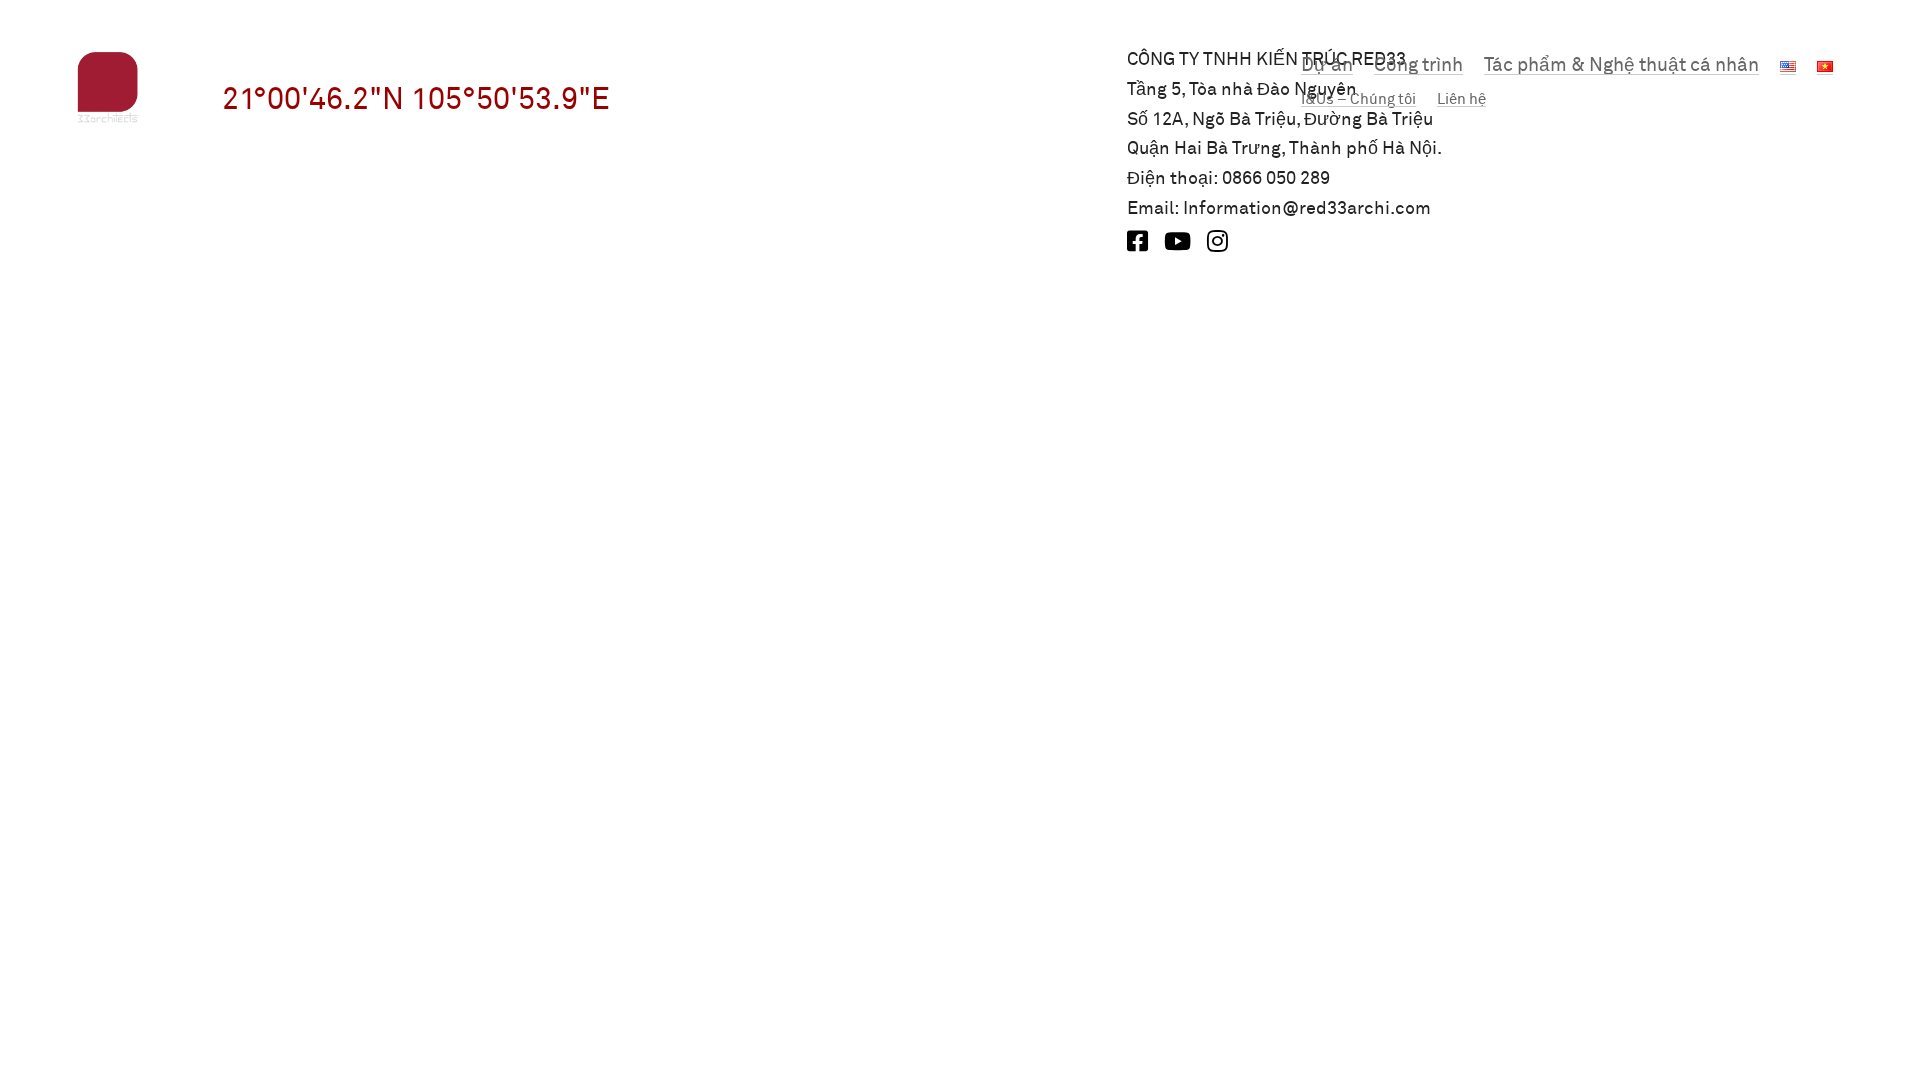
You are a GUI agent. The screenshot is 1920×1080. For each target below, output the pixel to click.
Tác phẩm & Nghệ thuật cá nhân (1621, 65)
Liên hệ (1461, 99)
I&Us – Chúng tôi (1358, 99)
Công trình (1418, 65)
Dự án (1327, 65)
